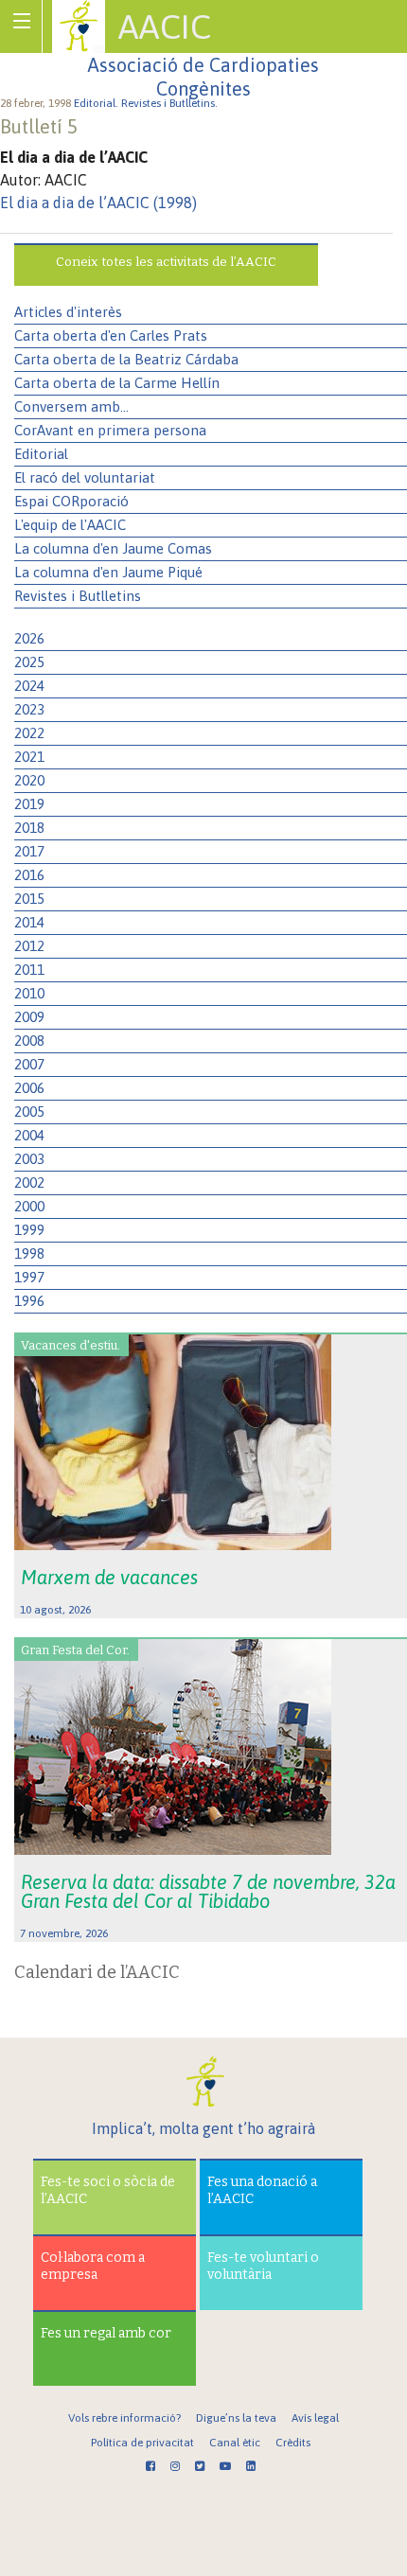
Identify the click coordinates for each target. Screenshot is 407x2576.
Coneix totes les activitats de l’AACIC (166, 262)
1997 (29, 1277)
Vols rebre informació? (124, 2418)
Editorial (41, 454)
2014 (29, 922)
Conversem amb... (71, 406)
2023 (29, 709)
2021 (29, 757)
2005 (29, 1112)
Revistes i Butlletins (78, 596)
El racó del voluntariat (85, 477)
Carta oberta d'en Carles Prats (111, 335)
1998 (29, 1253)
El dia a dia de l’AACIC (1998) (98, 203)
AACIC (165, 26)
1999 (29, 1230)
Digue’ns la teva (236, 2418)
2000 (29, 1206)
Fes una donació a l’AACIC (262, 2190)
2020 (29, 780)
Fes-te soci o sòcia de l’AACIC (108, 2190)
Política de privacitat (142, 2443)
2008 (29, 1041)
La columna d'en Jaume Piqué (108, 572)
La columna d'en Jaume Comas (113, 548)
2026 (29, 638)
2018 (29, 828)
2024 (29, 686)
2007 (29, 1064)
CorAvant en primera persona (110, 430)
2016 (29, 875)
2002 (29, 1182)
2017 (29, 851)
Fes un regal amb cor (106, 2333)
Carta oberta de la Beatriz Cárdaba (126, 359)
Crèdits (293, 2443)
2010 (29, 993)
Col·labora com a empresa (93, 2266)
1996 (29, 1301)
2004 (29, 1135)
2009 (29, 1017)
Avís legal (315, 2418)
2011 (29, 970)
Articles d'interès (68, 312)
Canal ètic (235, 2443)
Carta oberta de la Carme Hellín (117, 383)
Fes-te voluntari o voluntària (263, 2266)
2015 (29, 899)
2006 (29, 1088)
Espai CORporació (71, 501)
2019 (29, 804)
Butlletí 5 (39, 126)
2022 (29, 733)
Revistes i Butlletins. (171, 103)
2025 (29, 662)
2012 (29, 946)
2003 (29, 1159)
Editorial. (97, 103)
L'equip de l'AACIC (70, 525)
